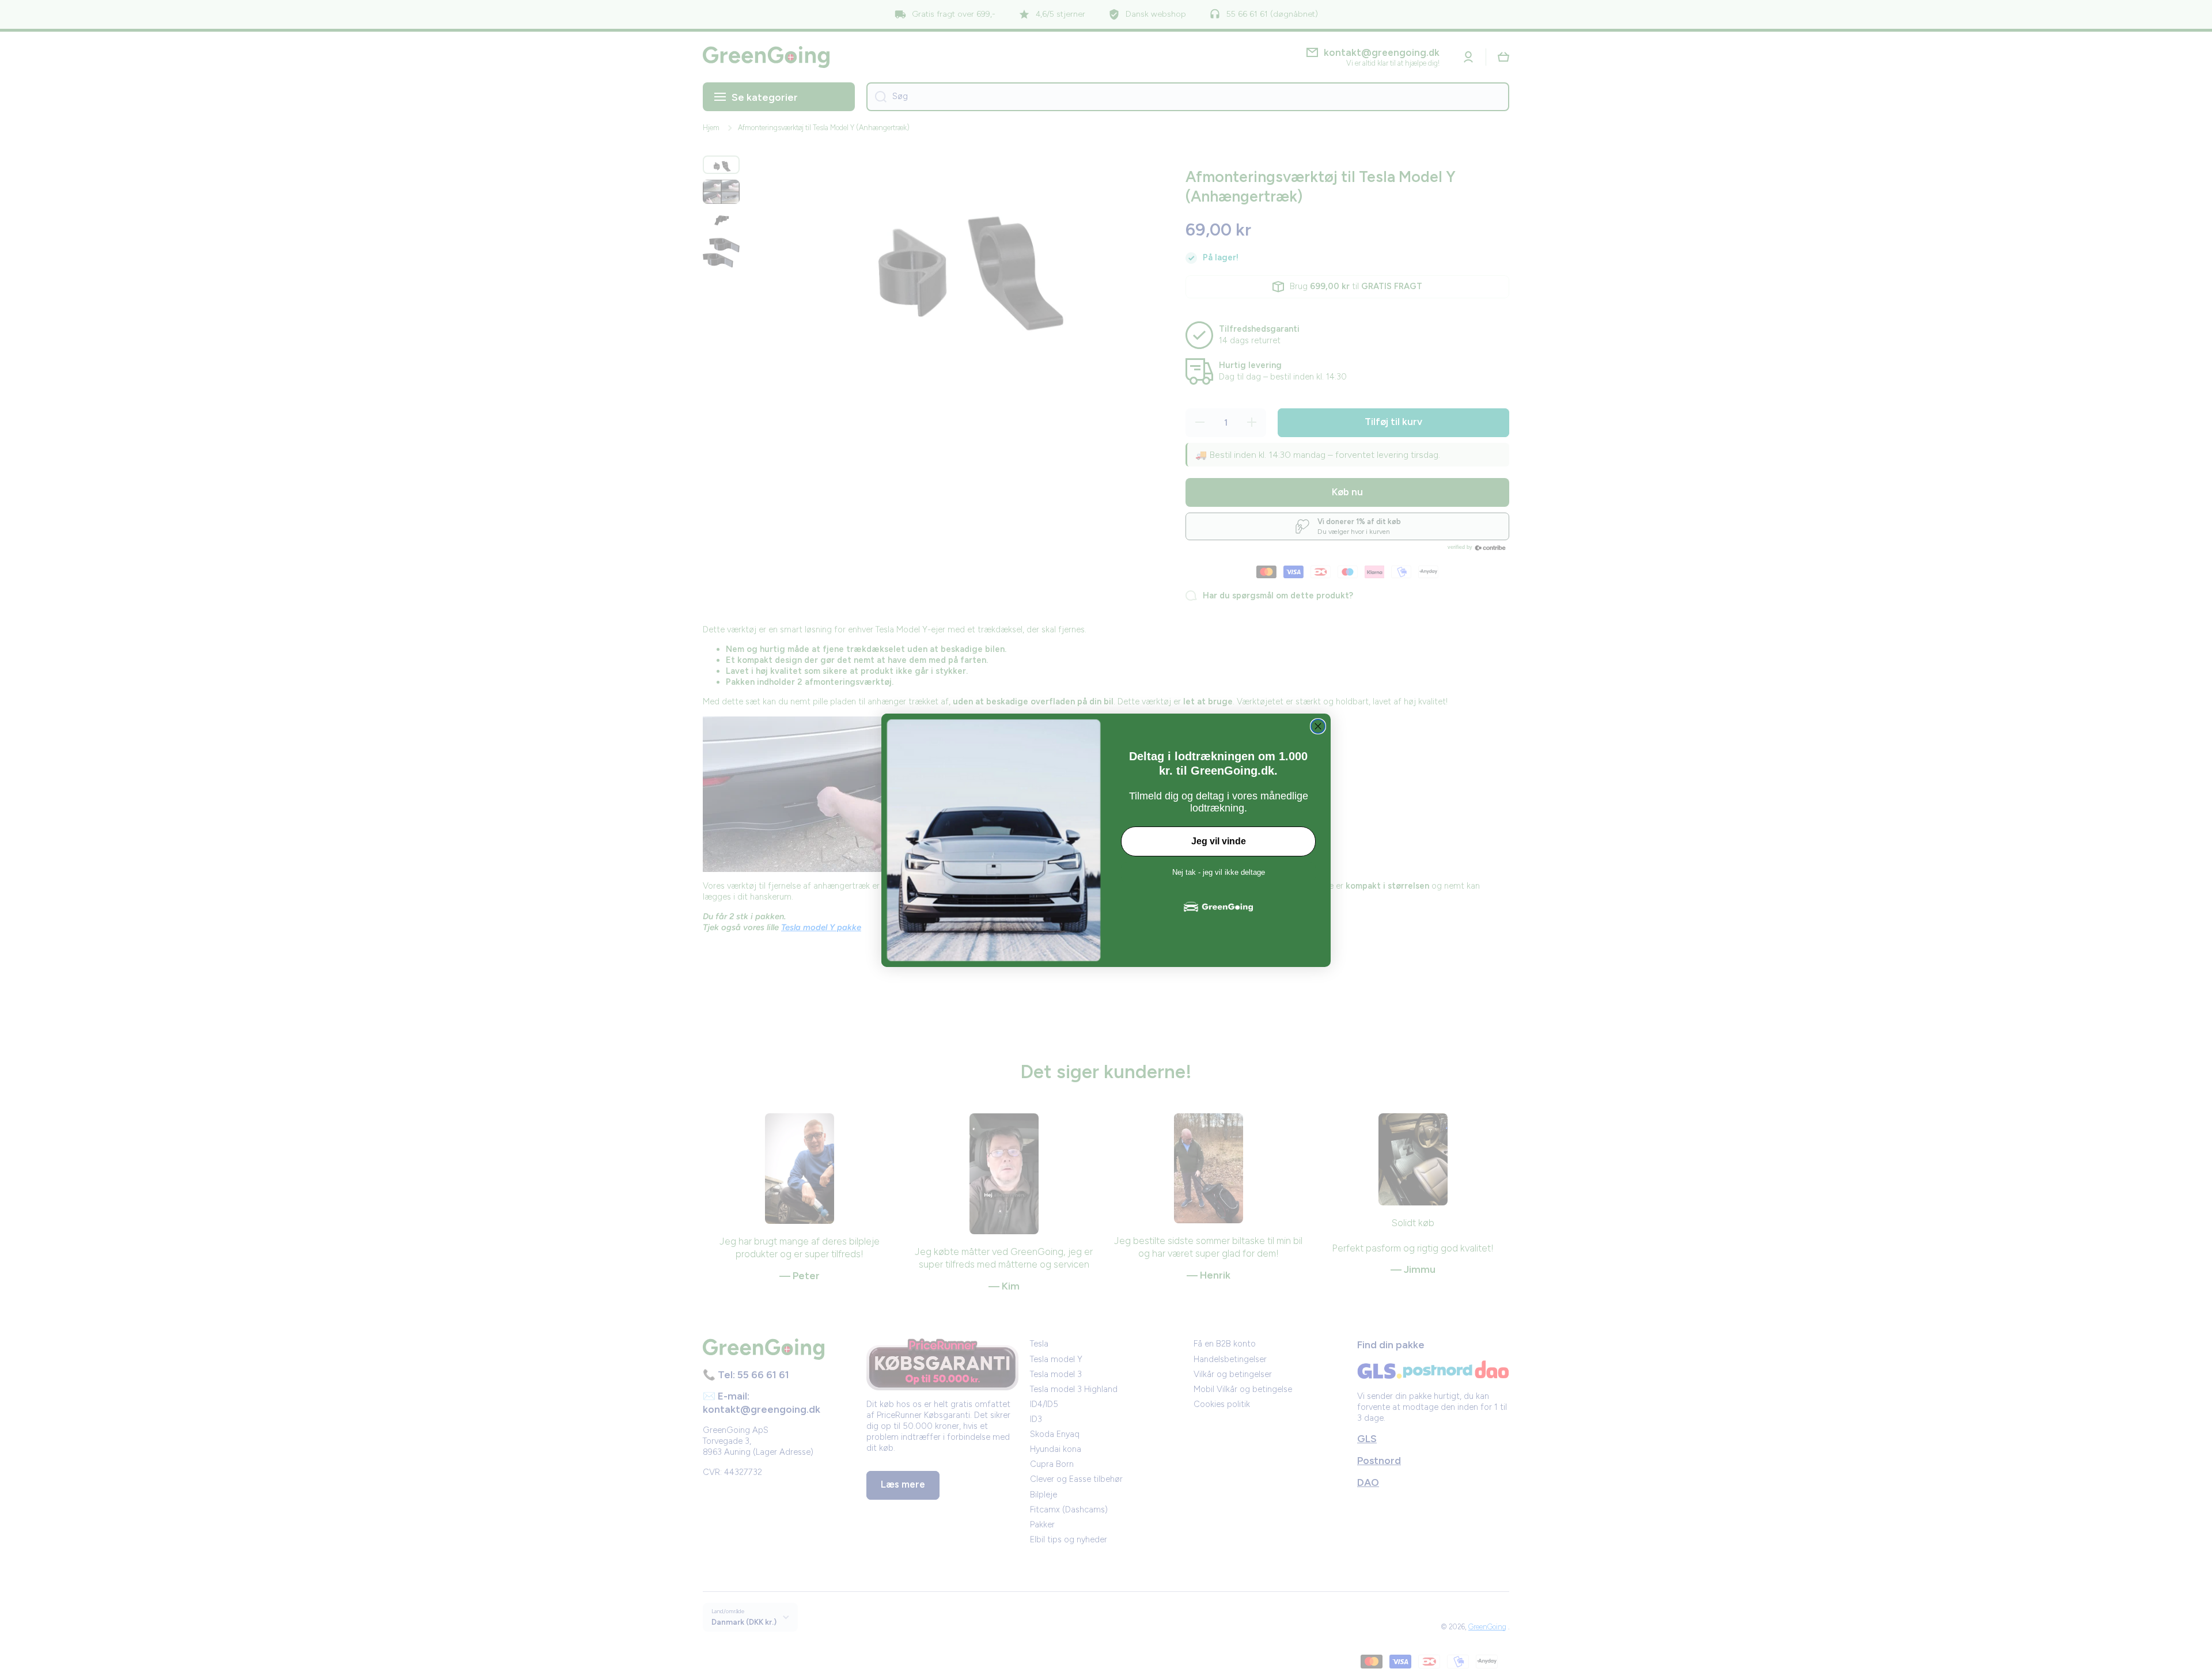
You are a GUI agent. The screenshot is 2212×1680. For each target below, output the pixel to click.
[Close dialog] (1318, 726)
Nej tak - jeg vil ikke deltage (1219, 872)
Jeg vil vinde (1219, 841)
